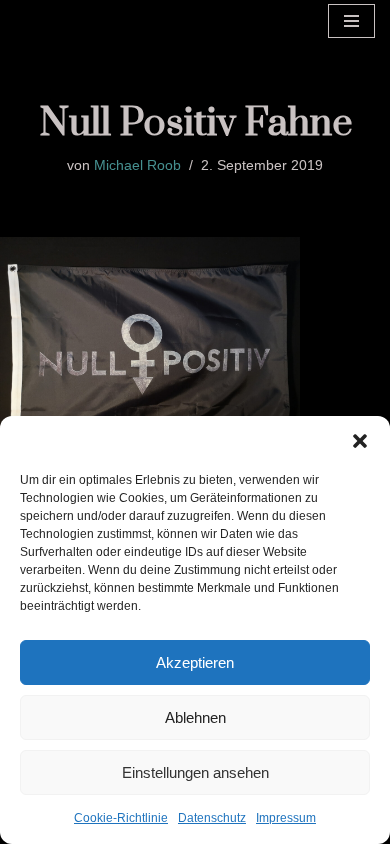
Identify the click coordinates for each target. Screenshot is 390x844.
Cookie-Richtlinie (121, 818)
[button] (360, 441)
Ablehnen (195, 717)
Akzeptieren (195, 662)
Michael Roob (137, 165)
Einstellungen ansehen (195, 772)
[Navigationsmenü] (351, 21)
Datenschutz (212, 818)
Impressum (286, 818)
